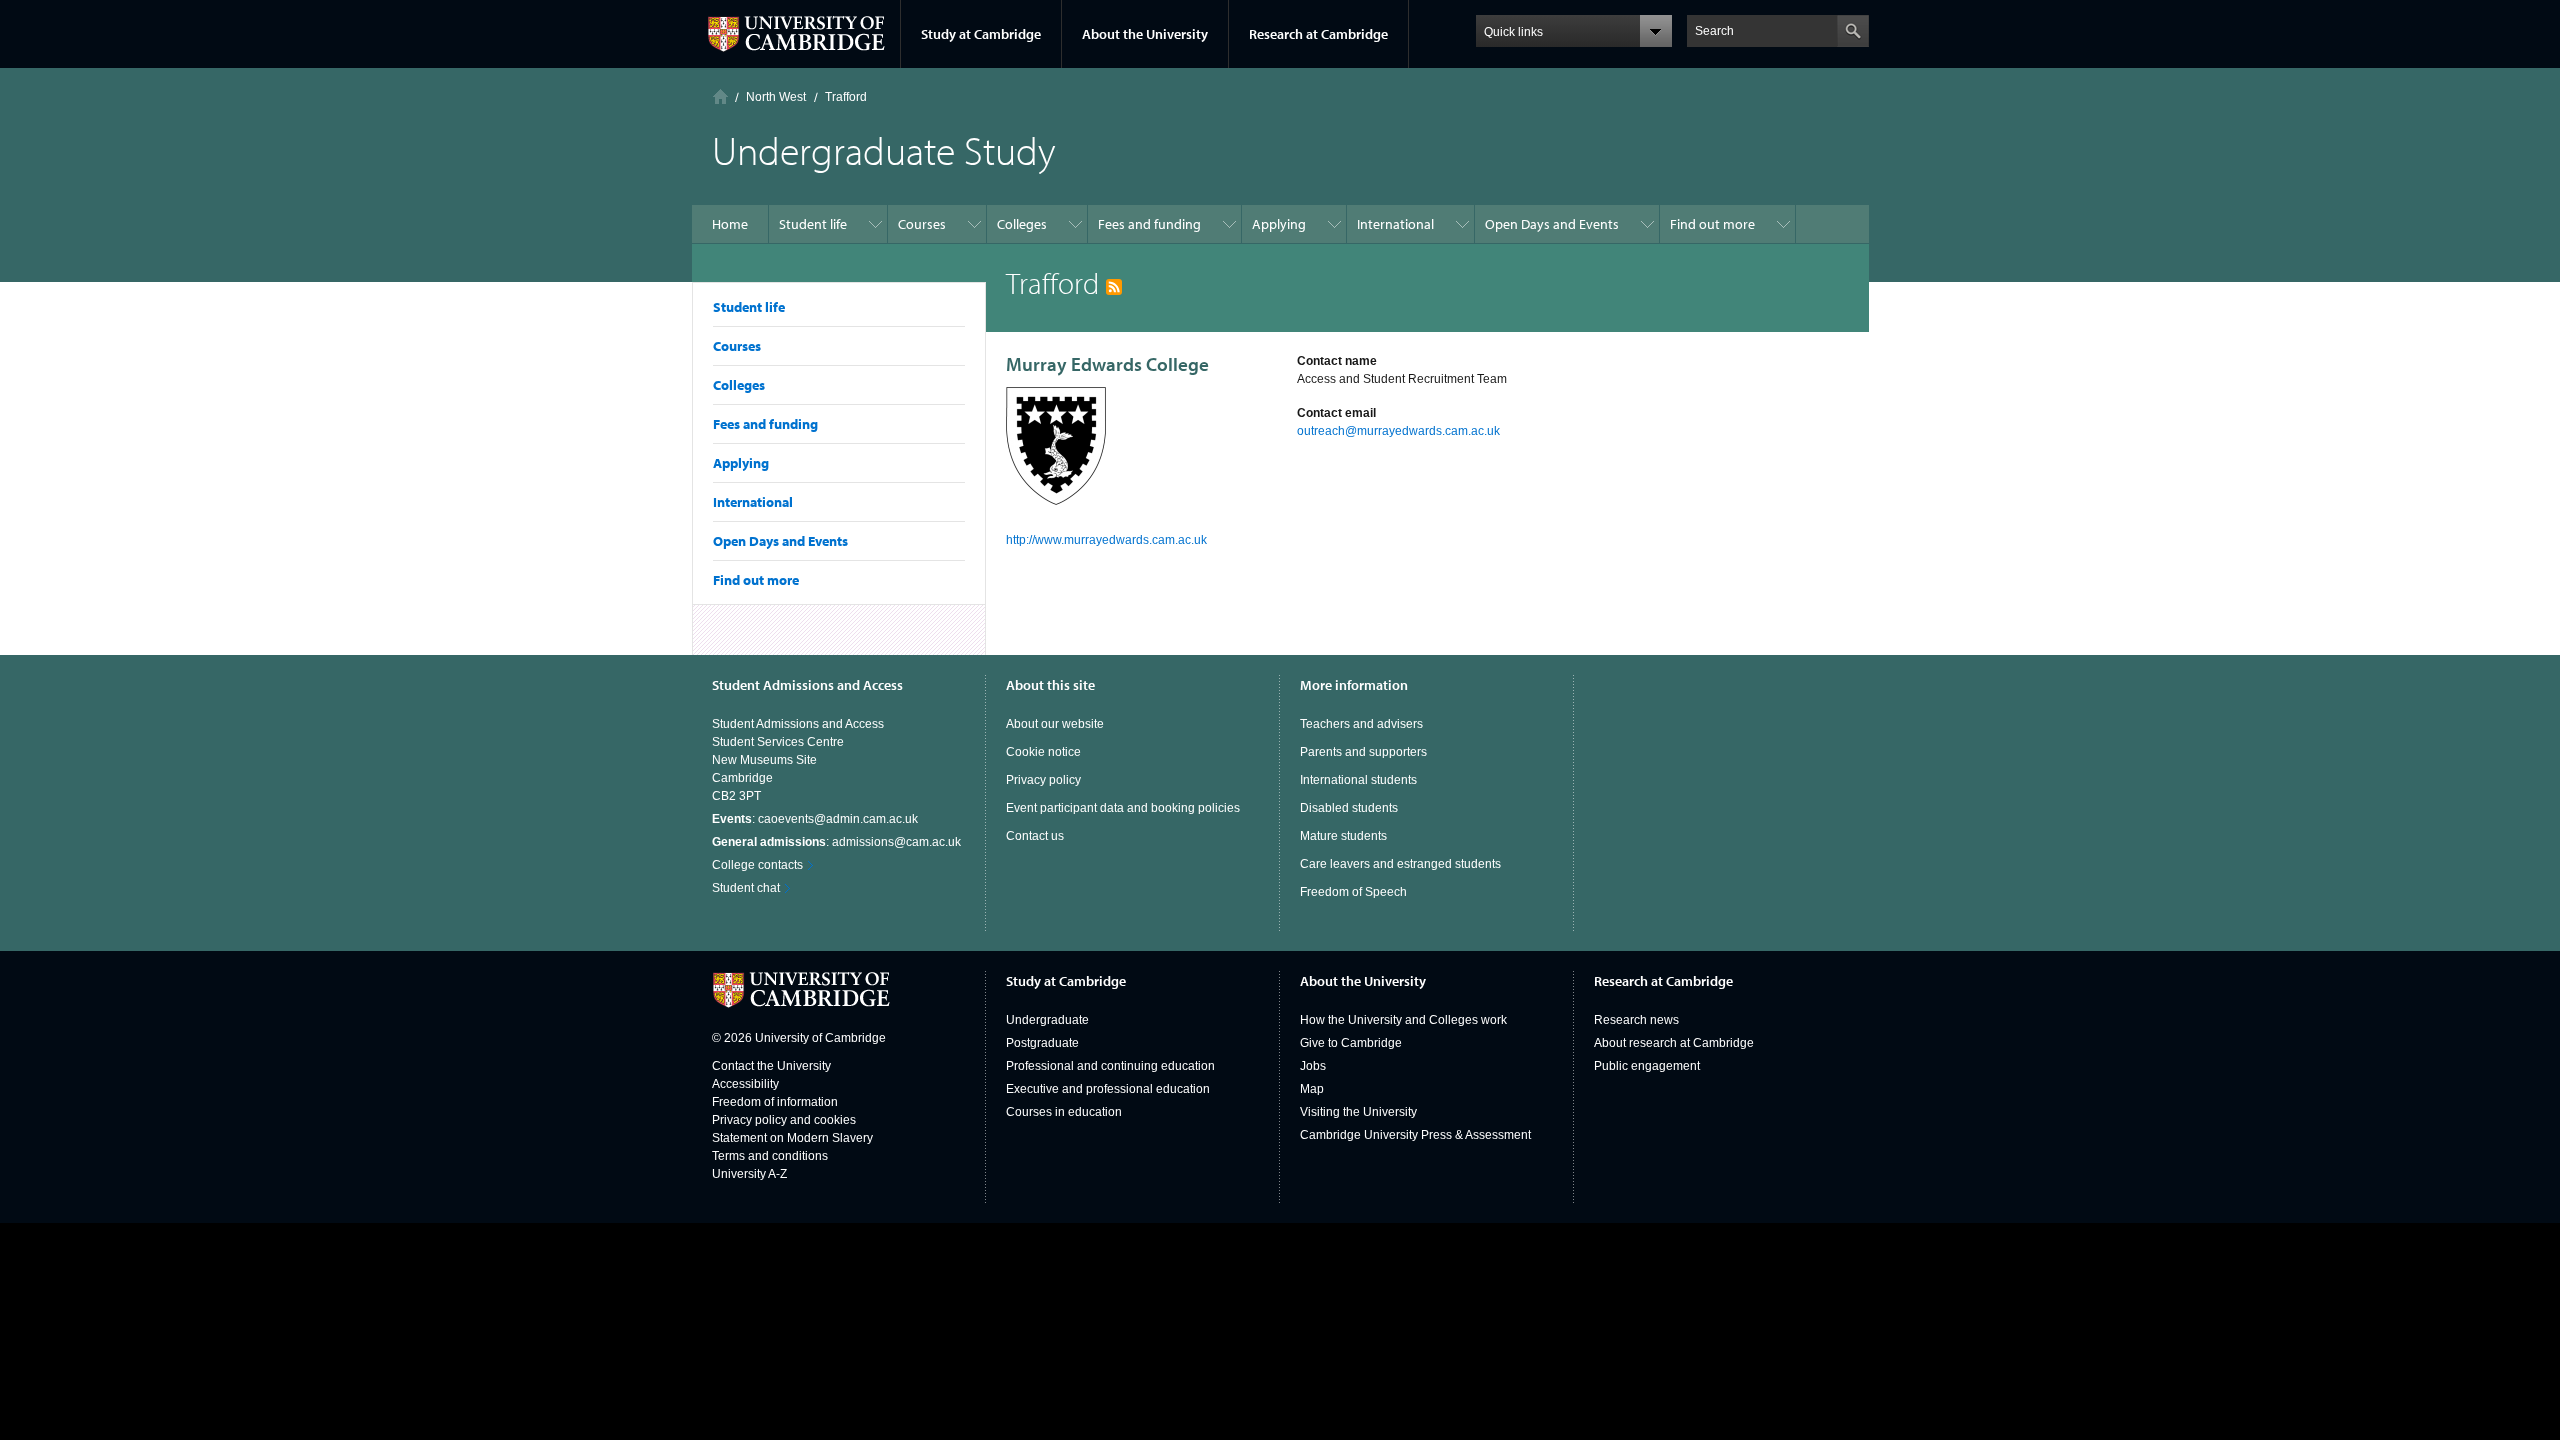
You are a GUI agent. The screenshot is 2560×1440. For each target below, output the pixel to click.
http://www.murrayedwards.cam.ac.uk (1106, 540)
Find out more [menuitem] (1712, 224)
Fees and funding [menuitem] (1149, 224)
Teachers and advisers (1361, 724)
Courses (737, 346)
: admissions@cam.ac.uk (836, 842)
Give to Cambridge (1351, 1043)
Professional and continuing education (1110, 1066)
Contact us (1035, 836)
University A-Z (749, 1174)
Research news (1636, 1020)
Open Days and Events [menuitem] (1552, 224)
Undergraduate (1047, 1020)
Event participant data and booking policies (1123, 808)
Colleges (739, 385)
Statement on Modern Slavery (792, 1138)
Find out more (756, 580)
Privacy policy (1043, 780)
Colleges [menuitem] (1022, 224)
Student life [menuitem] (813, 224)
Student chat (746, 888)
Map (1312, 1089)
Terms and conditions (770, 1156)
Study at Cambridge (981, 34)
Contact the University (771, 1066)
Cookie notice (1043, 752)
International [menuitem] (1395, 224)
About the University (1145, 34)
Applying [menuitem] (1279, 224)
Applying (741, 463)
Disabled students (1349, 808)
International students (1358, 780)
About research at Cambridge (1674, 1043)
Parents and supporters (1363, 752)
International (753, 502)
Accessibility (745, 1084)
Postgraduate (1042, 1043)
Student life (749, 307)
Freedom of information (775, 1102)
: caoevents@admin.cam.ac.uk (815, 819)
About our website (1055, 724)
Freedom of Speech (1353, 892)
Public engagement (1647, 1066)
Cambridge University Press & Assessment (1415, 1135)
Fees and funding (765, 424)
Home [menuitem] (730, 224)
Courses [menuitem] (922, 224)
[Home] (720, 96)
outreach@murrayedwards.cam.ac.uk (1398, 431)
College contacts (757, 865)
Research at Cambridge (1318, 34)
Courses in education (1064, 1112)
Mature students (1343, 836)
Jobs (1313, 1066)
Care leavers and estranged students (1400, 864)
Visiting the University (1358, 1112)
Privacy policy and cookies (784, 1120)
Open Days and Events (780, 541)
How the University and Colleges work (1403, 1020)
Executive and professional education (1108, 1089)
